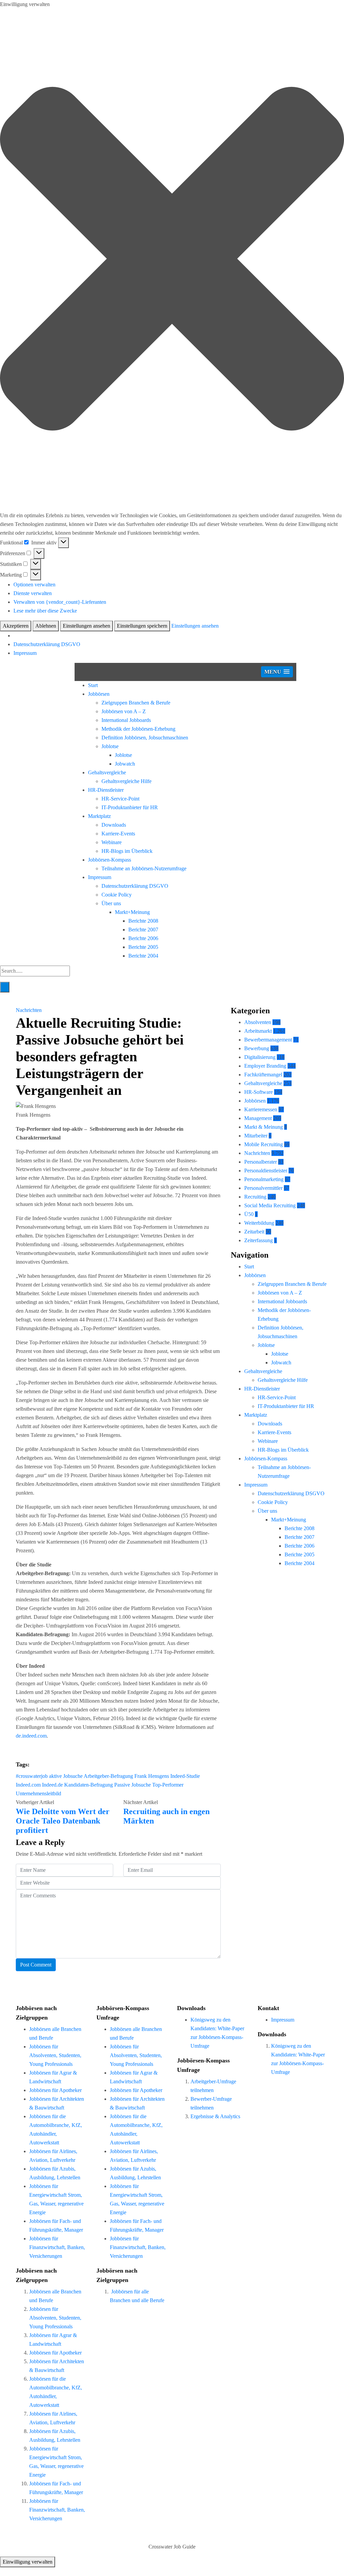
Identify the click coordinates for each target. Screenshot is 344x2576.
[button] (172, 260)
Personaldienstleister (266, 1171)
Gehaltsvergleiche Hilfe (126, 781)
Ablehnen (46, 626)
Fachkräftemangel (263, 1075)
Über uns (111, 903)
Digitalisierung (260, 1057)
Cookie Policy (117, 895)
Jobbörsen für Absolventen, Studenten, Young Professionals (55, 2055)
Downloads (114, 825)
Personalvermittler (263, 1188)
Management (258, 1118)
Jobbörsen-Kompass (110, 860)
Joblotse (110, 746)
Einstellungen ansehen (87, 626)
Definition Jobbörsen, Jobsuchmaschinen (145, 738)
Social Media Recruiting (270, 1205)
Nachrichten (29, 1010)
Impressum (25, 653)
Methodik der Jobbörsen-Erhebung (138, 729)
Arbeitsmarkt (258, 1031)
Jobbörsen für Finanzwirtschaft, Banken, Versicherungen (57, 2247)
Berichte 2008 (143, 921)
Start (93, 685)
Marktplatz (99, 816)
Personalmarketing (264, 1179)
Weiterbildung (259, 1223)
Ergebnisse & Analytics (215, 2116)
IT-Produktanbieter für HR (130, 807)
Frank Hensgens (152, 1776)
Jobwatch (125, 764)
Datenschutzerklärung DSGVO (47, 644)
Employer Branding (265, 1066)
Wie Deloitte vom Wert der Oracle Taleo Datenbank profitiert (63, 1821)
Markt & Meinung (264, 1127)
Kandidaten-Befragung (89, 1785)
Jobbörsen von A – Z (124, 711)
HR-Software (259, 1092)
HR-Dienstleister (106, 790)
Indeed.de (52, 1785)
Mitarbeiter (256, 1136)
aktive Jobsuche (66, 1776)
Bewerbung (257, 1048)
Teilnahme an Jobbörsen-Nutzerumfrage (144, 868)
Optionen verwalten (34, 585)
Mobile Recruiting (264, 1144)
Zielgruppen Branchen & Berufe (136, 703)
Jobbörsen (99, 694)
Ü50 (249, 1214)
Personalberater (261, 1162)
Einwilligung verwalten (28, 2562)
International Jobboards (126, 720)
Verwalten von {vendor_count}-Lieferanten (60, 602)
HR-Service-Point (120, 799)
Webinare (112, 842)
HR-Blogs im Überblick (127, 851)
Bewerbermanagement (268, 1040)
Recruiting (255, 1197)
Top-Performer (168, 1785)
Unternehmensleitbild (38, 1793)
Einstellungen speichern (142, 626)
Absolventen (258, 1022)
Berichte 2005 (143, 947)
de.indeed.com (31, 1736)
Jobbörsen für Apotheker (55, 2090)
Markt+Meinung (132, 912)
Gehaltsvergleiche (107, 772)
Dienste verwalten (33, 593)
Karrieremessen (261, 1109)
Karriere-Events (118, 834)
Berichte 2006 (143, 938)
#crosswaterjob (32, 1776)
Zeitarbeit (254, 1232)
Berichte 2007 (143, 930)
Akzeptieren (16, 626)
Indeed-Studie (185, 1776)
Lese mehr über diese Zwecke (45, 611)
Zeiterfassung (259, 1240)
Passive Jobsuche (133, 1785)
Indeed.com (28, 1785)
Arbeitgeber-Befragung (108, 1776)
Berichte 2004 (143, 956)
